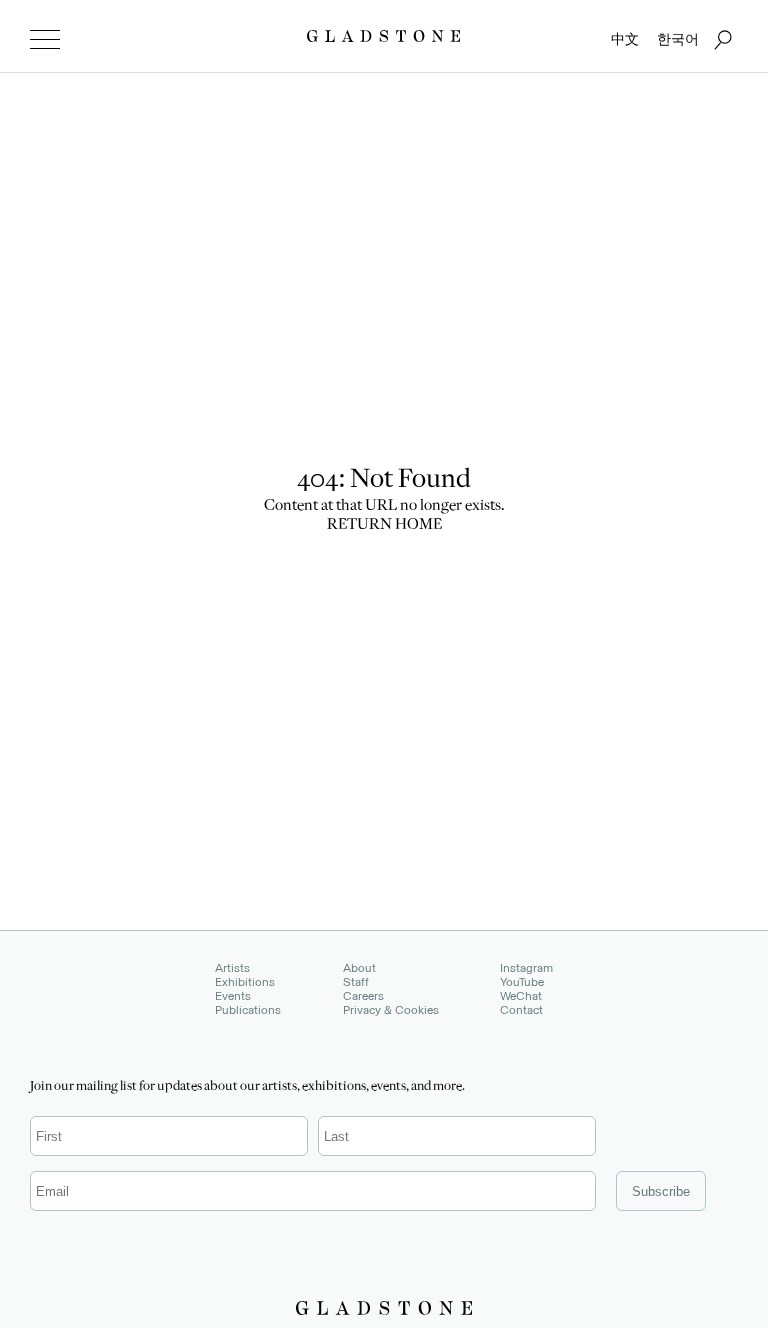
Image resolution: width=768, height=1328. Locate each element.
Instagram (526, 968)
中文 (625, 39)
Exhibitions (245, 982)
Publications (248, 1010)
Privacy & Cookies (391, 1010)
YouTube (522, 982)
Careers (363, 996)
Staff (356, 982)
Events (233, 996)
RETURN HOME (384, 526)
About (359, 968)
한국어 (678, 39)
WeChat (521, 996)
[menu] (45, 40)
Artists (232, 968)
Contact (521, 1010)
